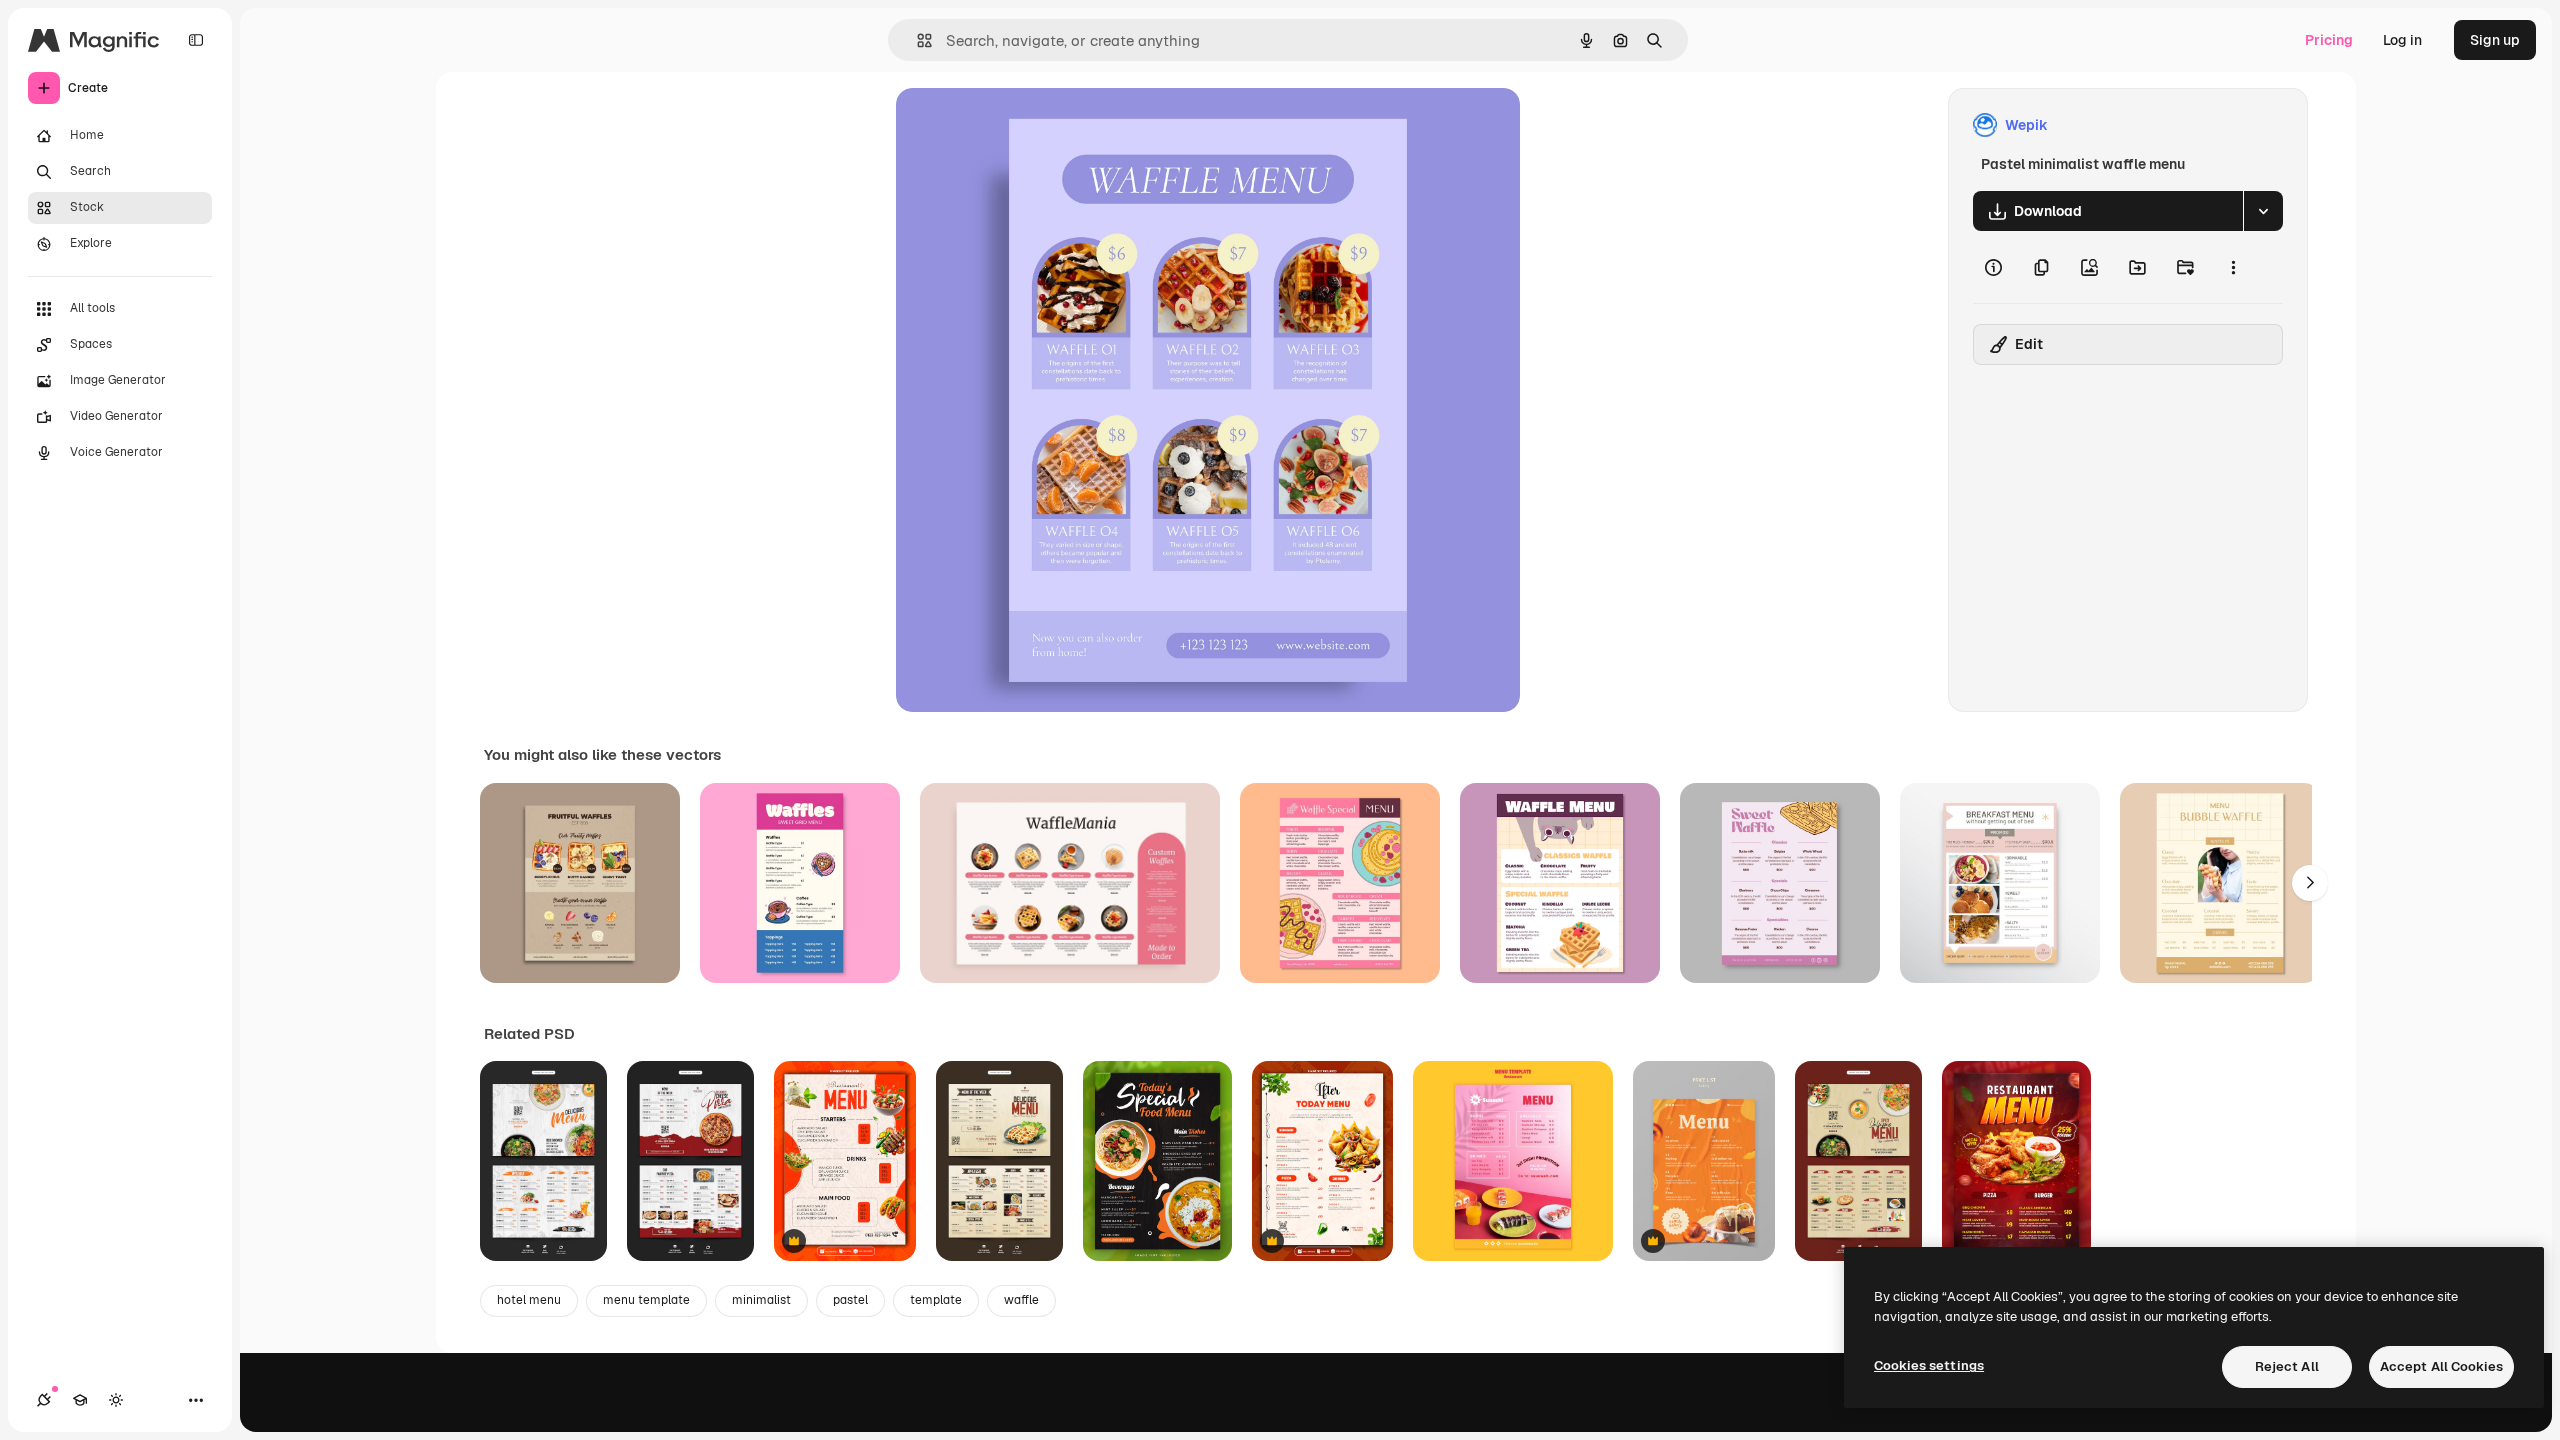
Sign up (2495, 40)
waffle (1021, 1300)
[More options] (2233, 267)
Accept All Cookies (2441, 1366)
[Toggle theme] (116, 1400)
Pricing (2329, 40)
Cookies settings (1929, 1365)
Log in (2402, 40)
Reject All (2287, 1366)
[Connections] (44, 1400)
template (936, 1300)
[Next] (2310, 883)
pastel (850, 1300)
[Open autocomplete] (916, 40)
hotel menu (529, 1300)
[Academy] (80, 1400)
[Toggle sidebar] (196, 40)
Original (1024, 125)
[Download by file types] (2263, 211)
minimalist (761, 1300)
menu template (646, 1300)
